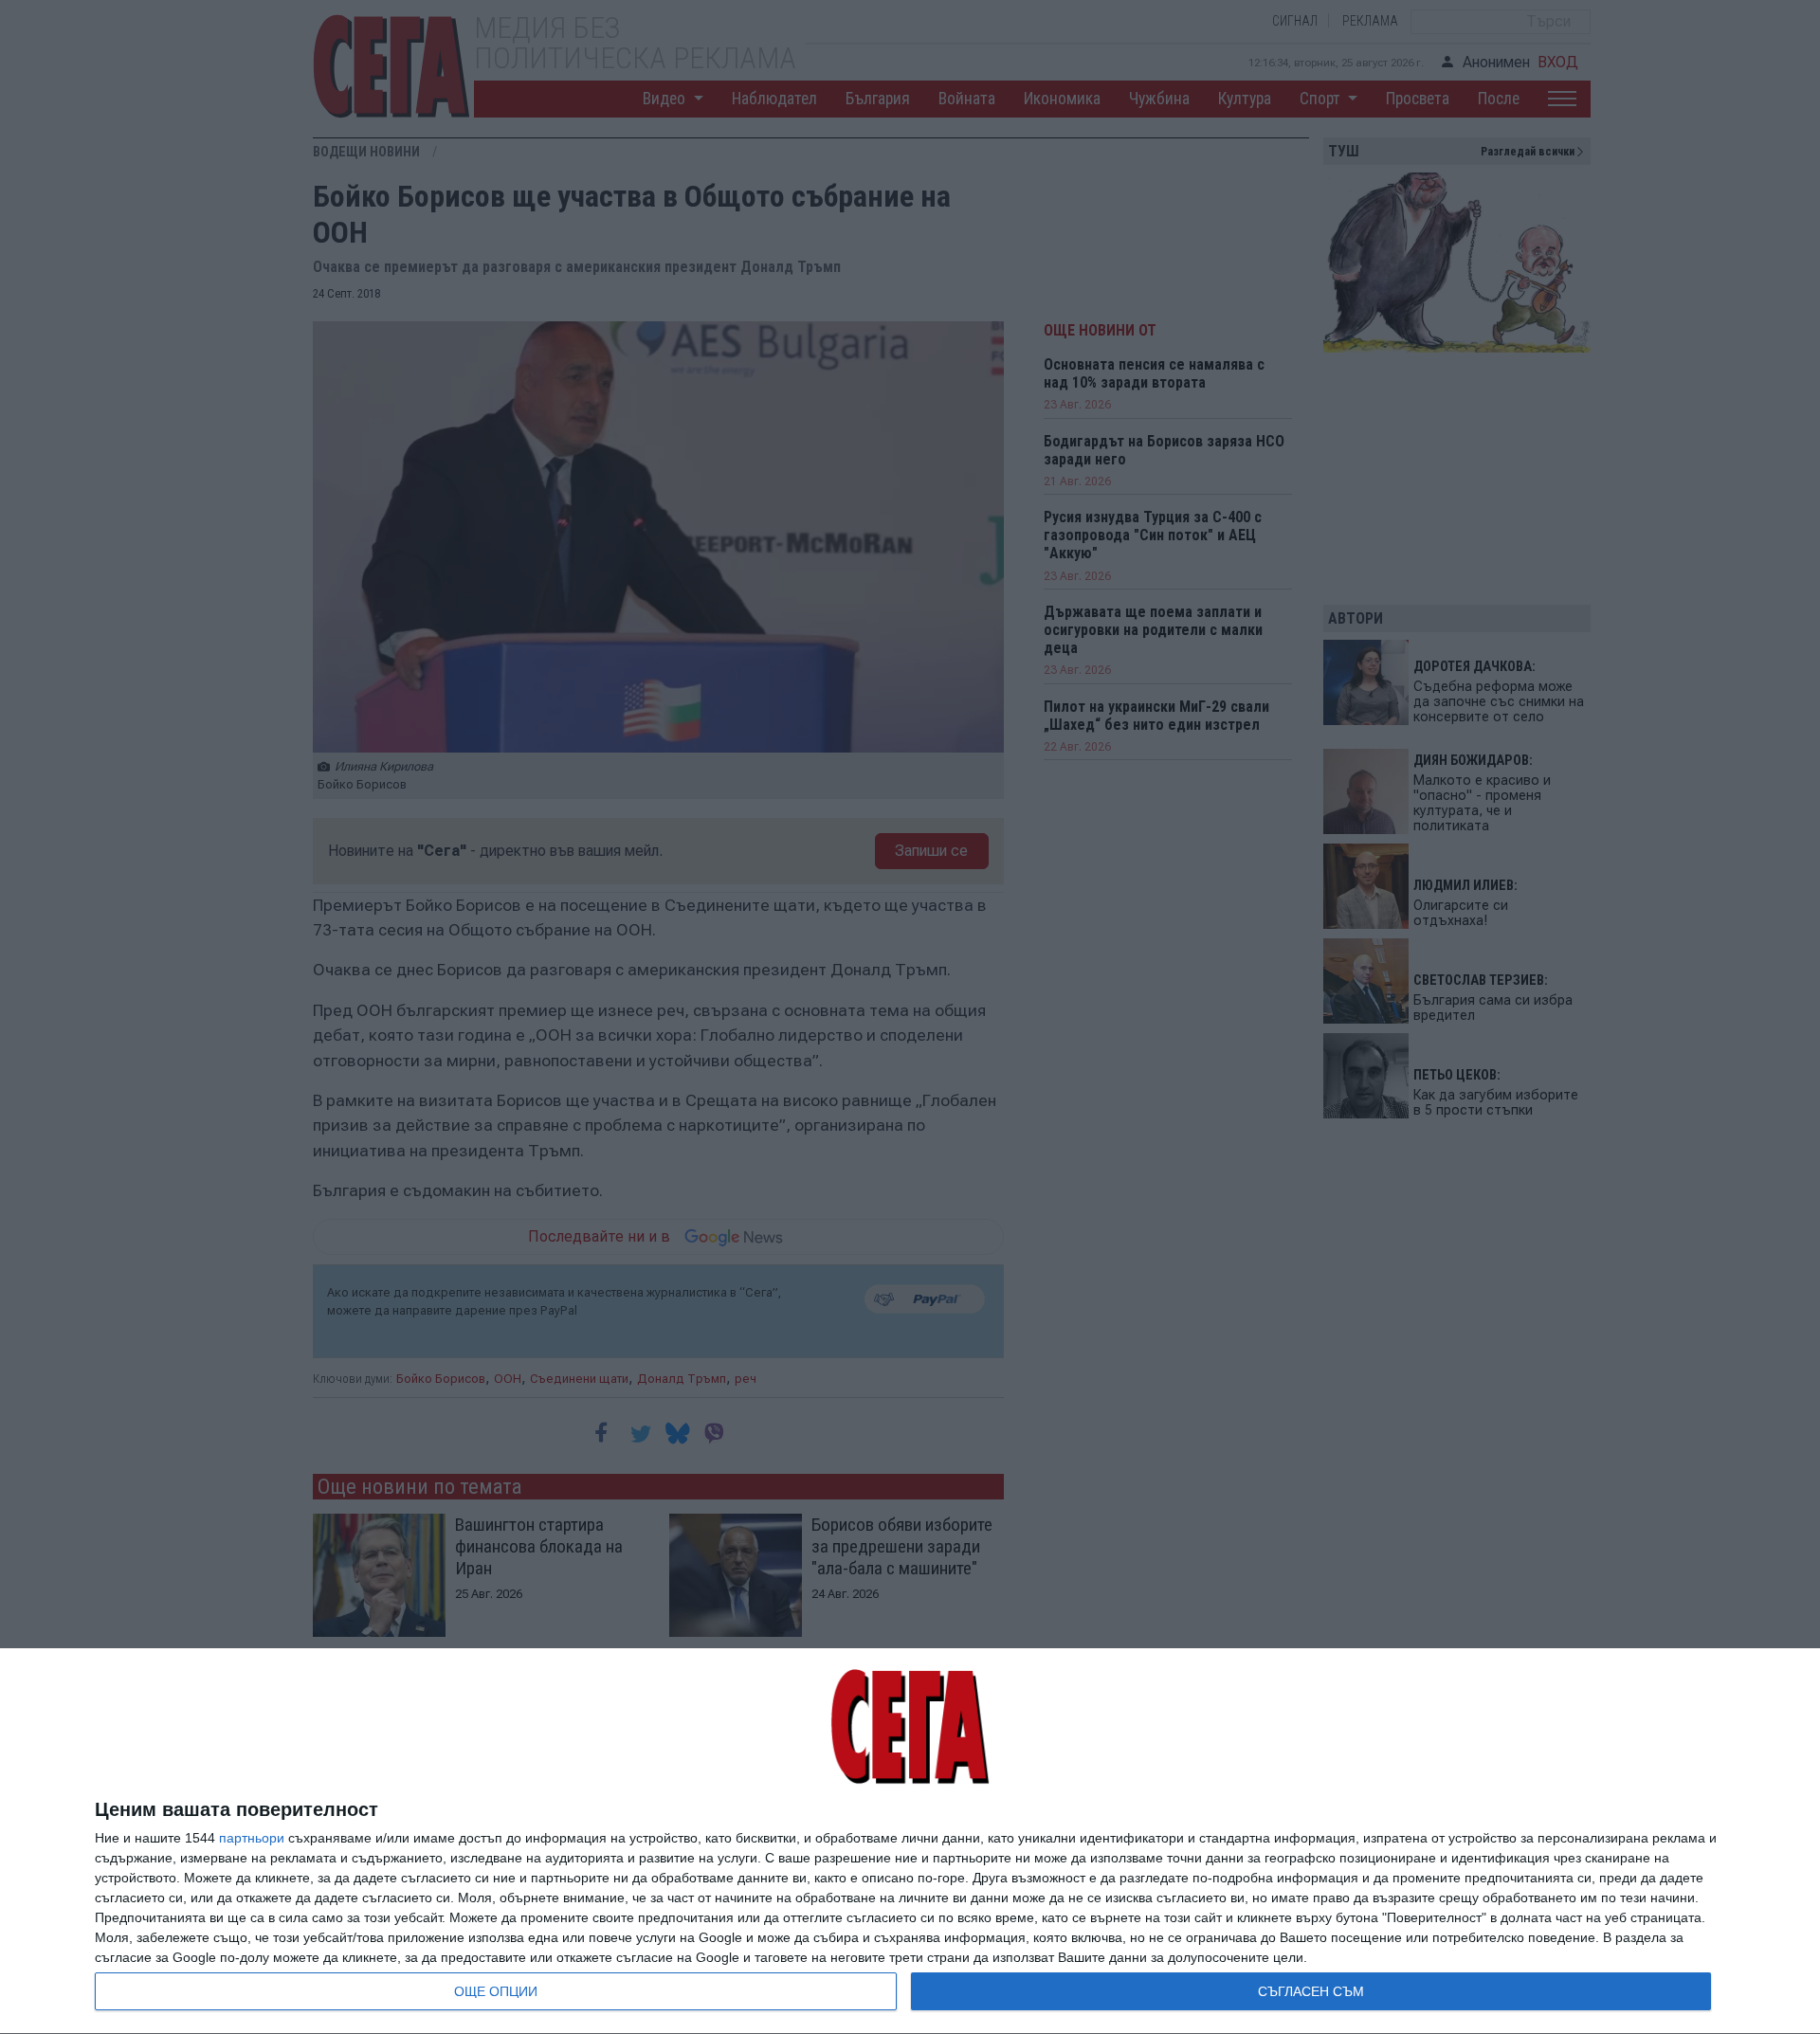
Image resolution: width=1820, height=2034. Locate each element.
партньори (252, 1838)
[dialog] (910, 1842)
